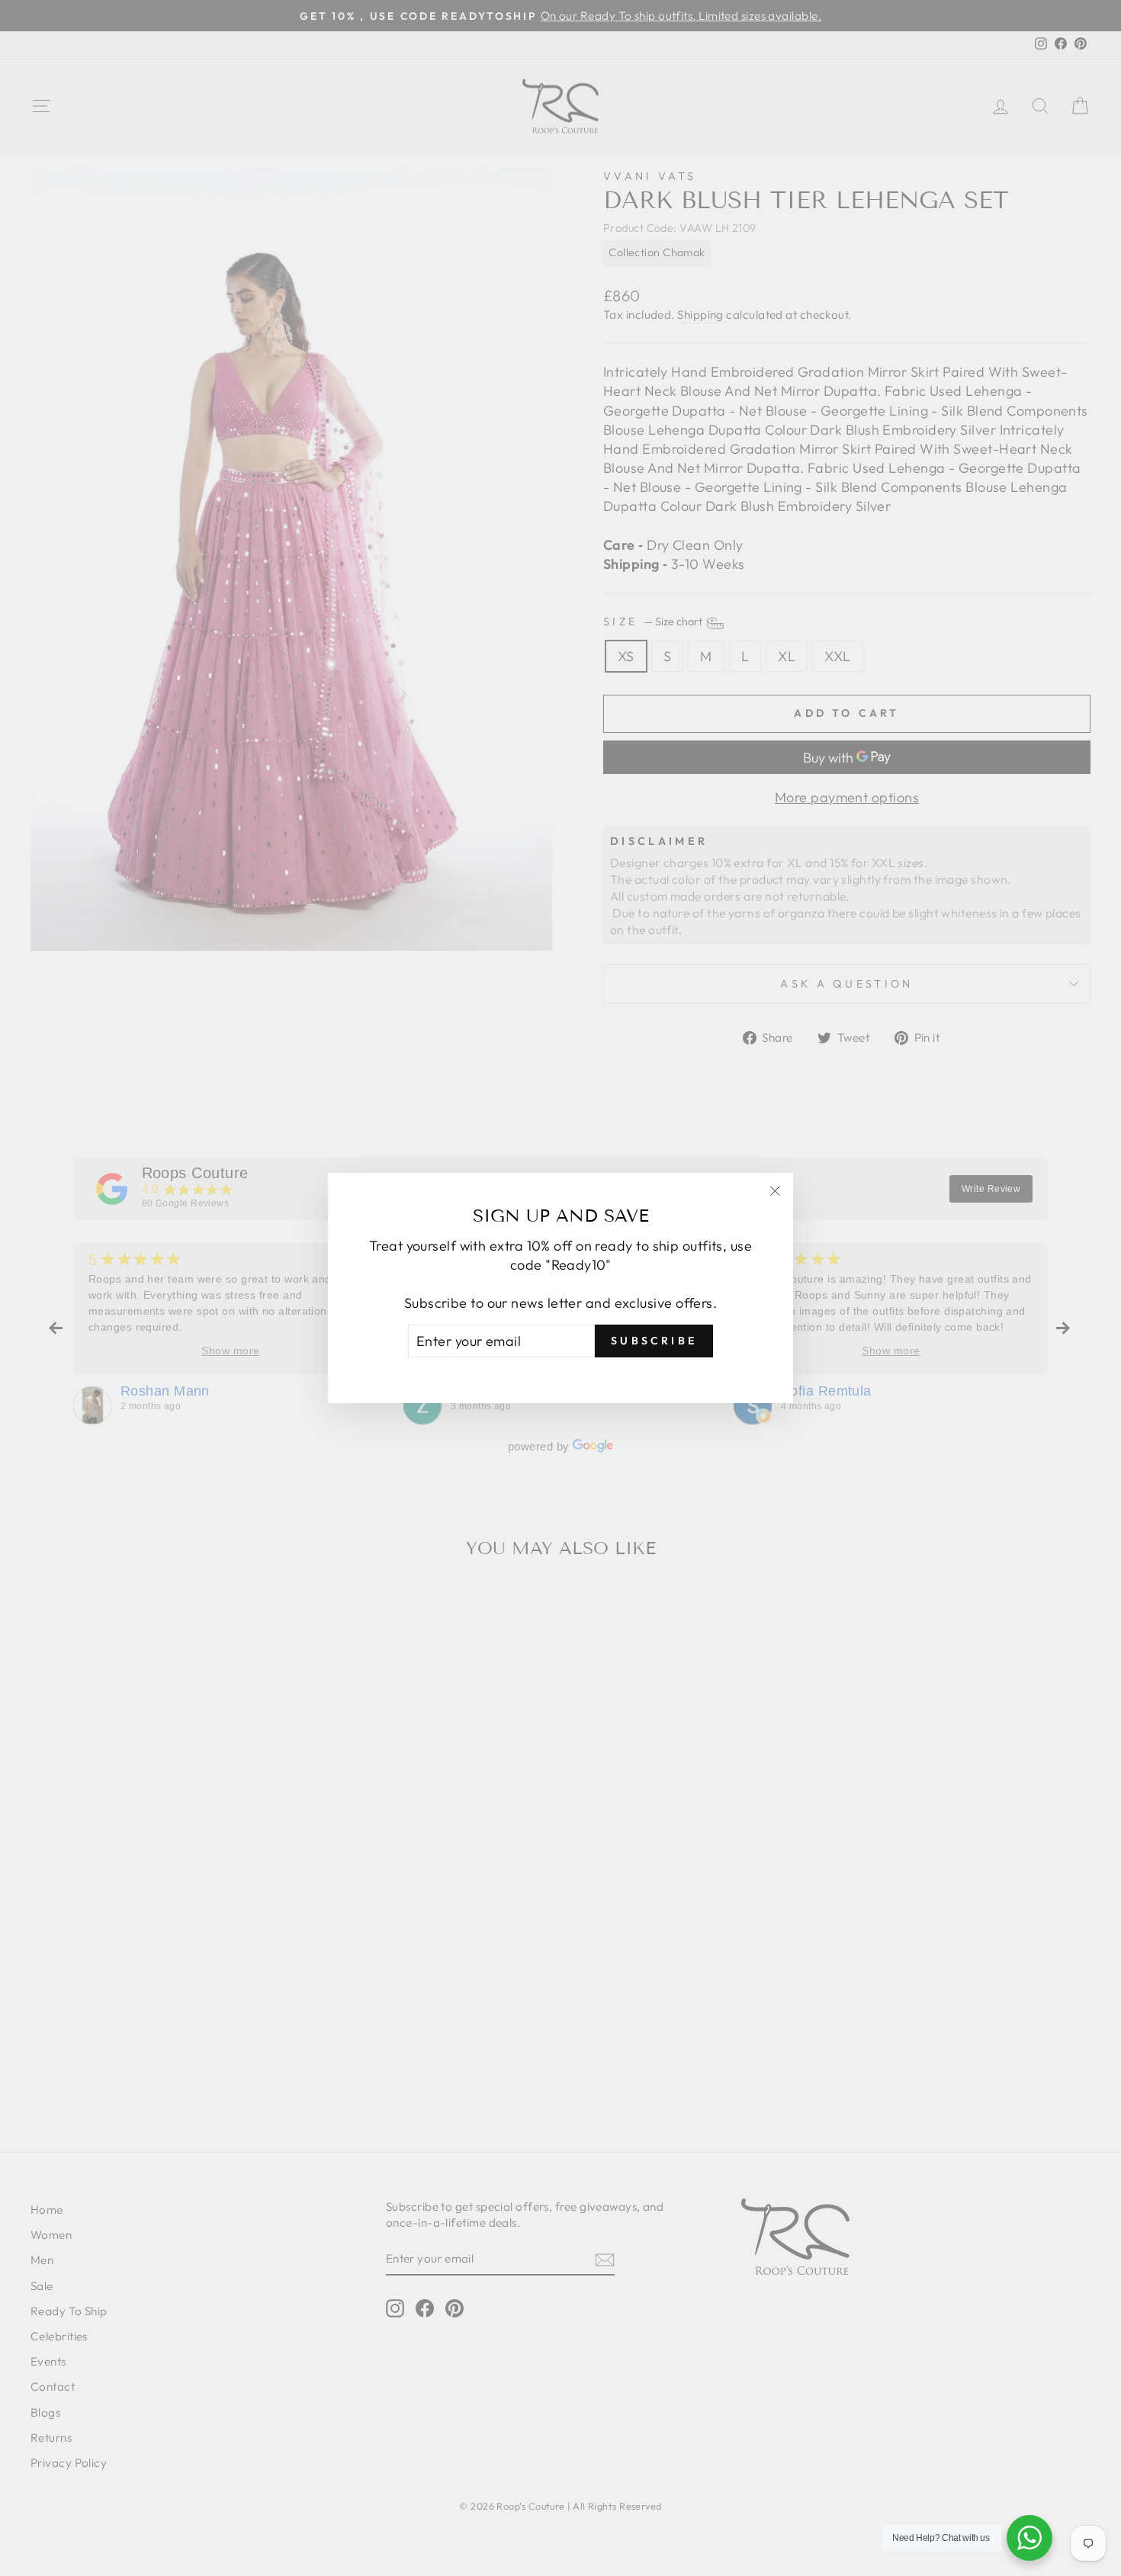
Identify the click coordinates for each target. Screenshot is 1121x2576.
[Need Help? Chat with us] (1029, 2538)
